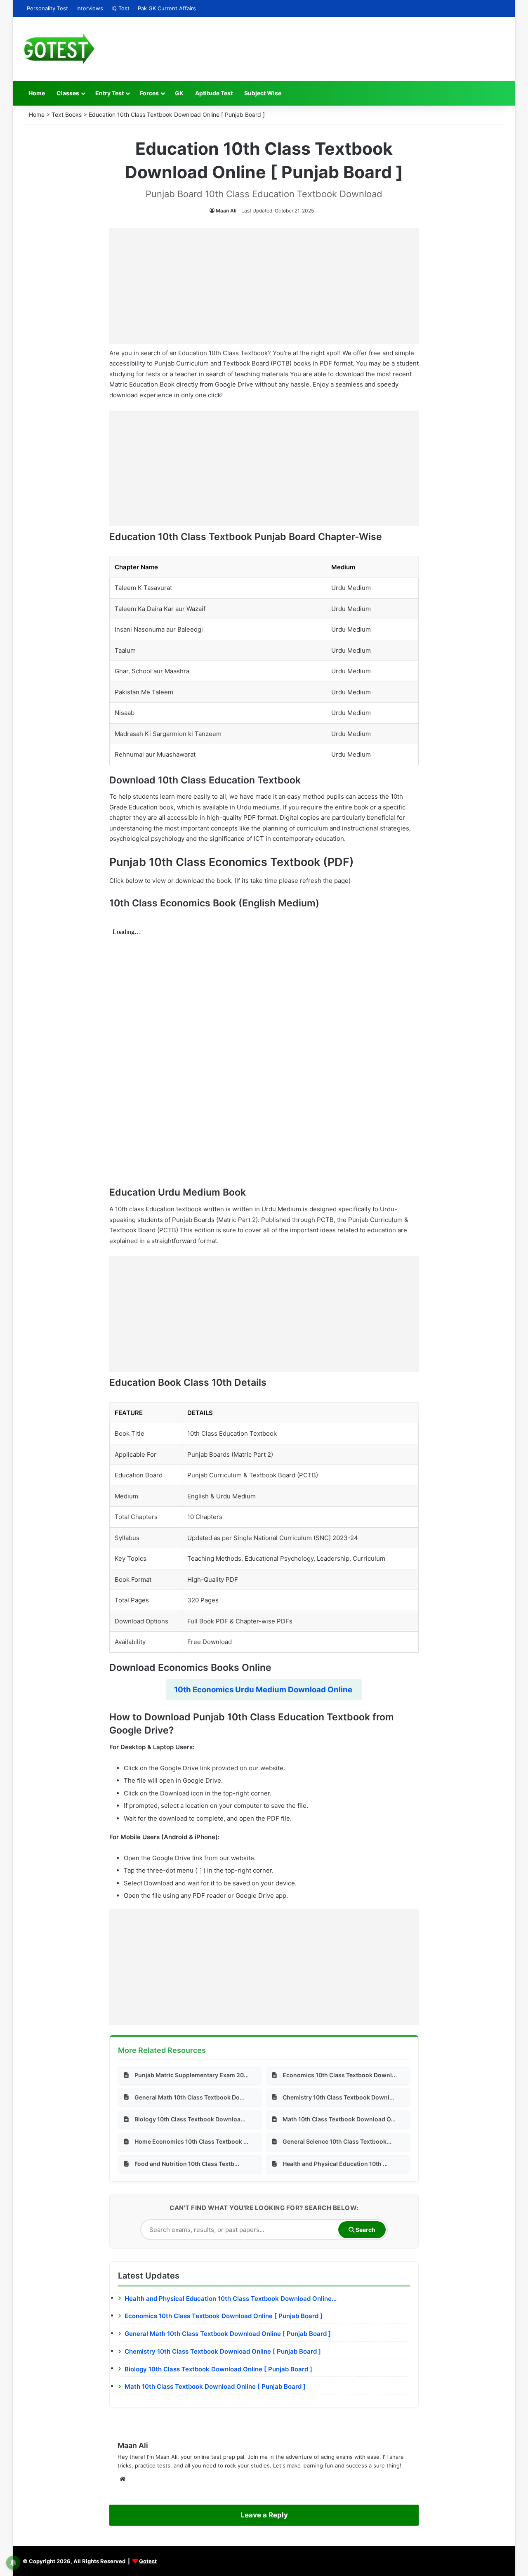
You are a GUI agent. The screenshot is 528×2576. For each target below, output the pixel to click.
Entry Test (110, 93)
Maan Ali (226, 211)
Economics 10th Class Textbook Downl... (340, 2075)
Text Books (67, 114)
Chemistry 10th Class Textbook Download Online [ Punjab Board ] (223, 2351)
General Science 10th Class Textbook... (337, 2141)
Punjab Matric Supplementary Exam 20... (192, 2075)
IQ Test (120, 8)
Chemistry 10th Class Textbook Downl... (338, 2097)
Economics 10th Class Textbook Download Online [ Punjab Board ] (224, 2316)
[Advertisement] (264, 286)
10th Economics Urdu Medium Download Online (264, 1690)
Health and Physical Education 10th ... (335, 2164)
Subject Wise (263, 93)
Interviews (90, 8)
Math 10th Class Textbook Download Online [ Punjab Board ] (215, 2386)
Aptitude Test (214, 93)
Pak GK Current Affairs (167, 8)
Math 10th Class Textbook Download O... (339, 2119)
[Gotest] (59, 49)
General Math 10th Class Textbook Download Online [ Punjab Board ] (228, 2334)
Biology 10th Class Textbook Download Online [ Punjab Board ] (218, 2369)
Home (37, 93)
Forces (149, 93)
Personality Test (47, 8)
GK (179, 93)
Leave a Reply (264, 2515)
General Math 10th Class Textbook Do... (190, 2097)
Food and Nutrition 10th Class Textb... (187, 2164)
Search (365, 2230)
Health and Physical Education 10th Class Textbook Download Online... (231, 2299)
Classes (68, 93)
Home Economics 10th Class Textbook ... (191, 2141)
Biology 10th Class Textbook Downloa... (190, 2119)
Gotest (148, 2561)
